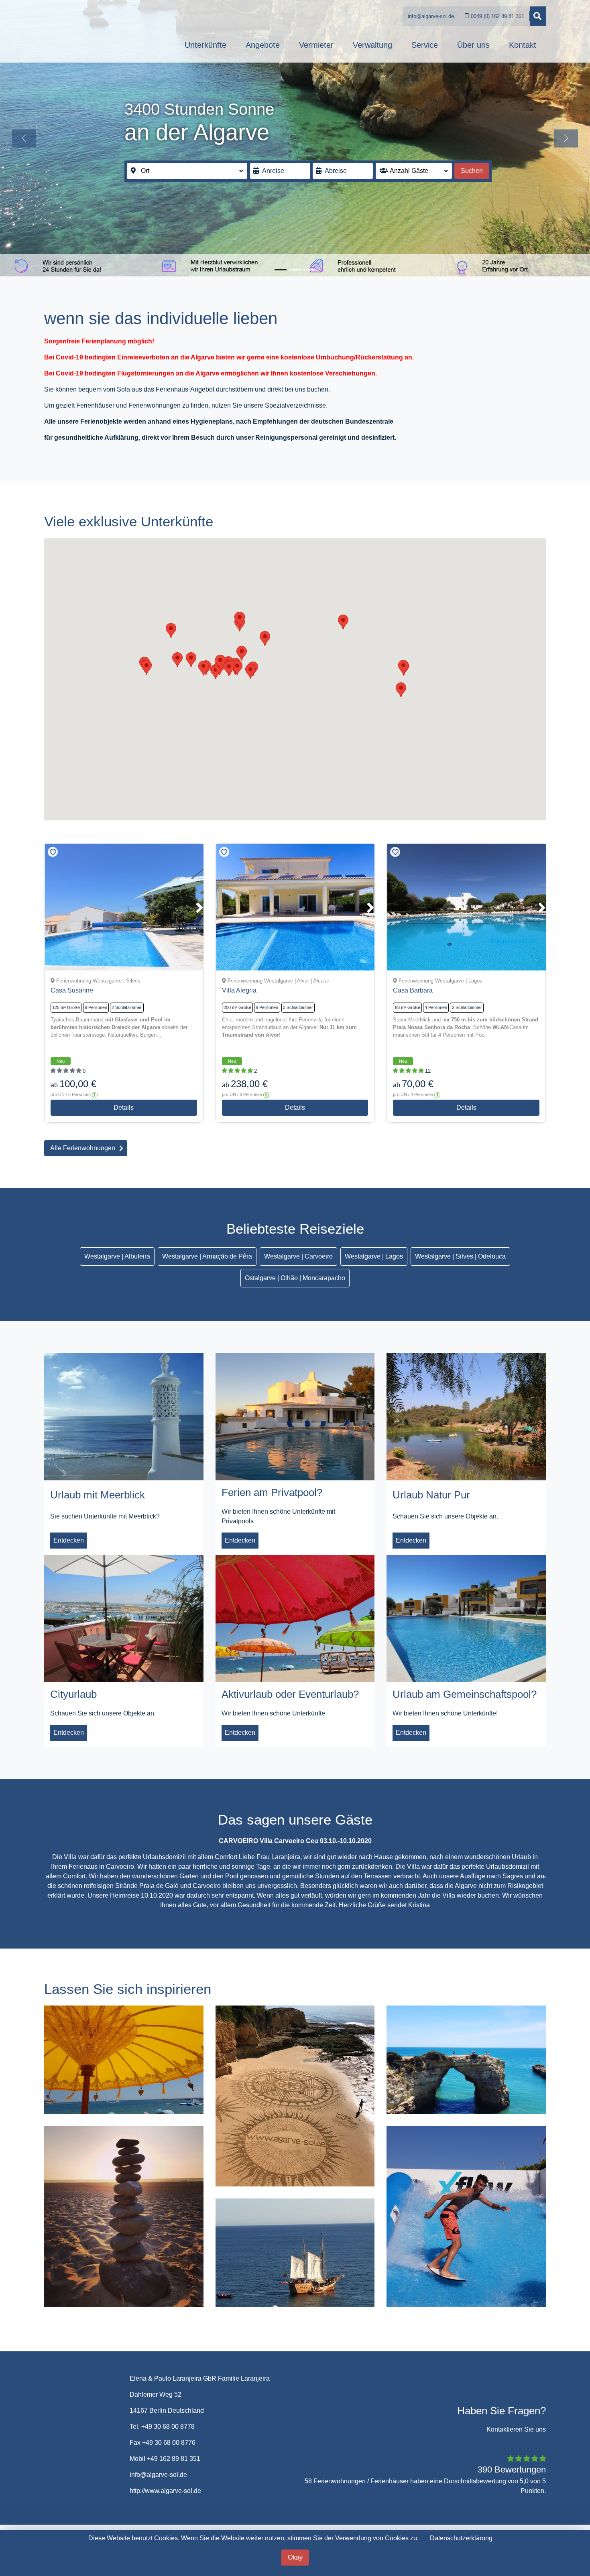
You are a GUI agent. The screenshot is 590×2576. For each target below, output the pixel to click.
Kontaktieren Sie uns (516, 2391)
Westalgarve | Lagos (374, 1256)
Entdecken (69, 1540)
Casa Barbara (413, 990)
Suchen (472, 171)
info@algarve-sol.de (431, 16)
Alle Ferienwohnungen (83, 1148)
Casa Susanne (72, 990)
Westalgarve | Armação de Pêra (207, 1256)
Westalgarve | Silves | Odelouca (460, 1256)
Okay (295, 2557)
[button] (24, 138)
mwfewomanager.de (517, 2500)
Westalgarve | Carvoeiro (298, 1256)
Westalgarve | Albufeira (117, 1256)
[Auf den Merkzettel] (53, 852)
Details (124, 1107)
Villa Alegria (239, 990)
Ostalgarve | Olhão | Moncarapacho (295, 1278)
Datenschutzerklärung (461, 2538)
